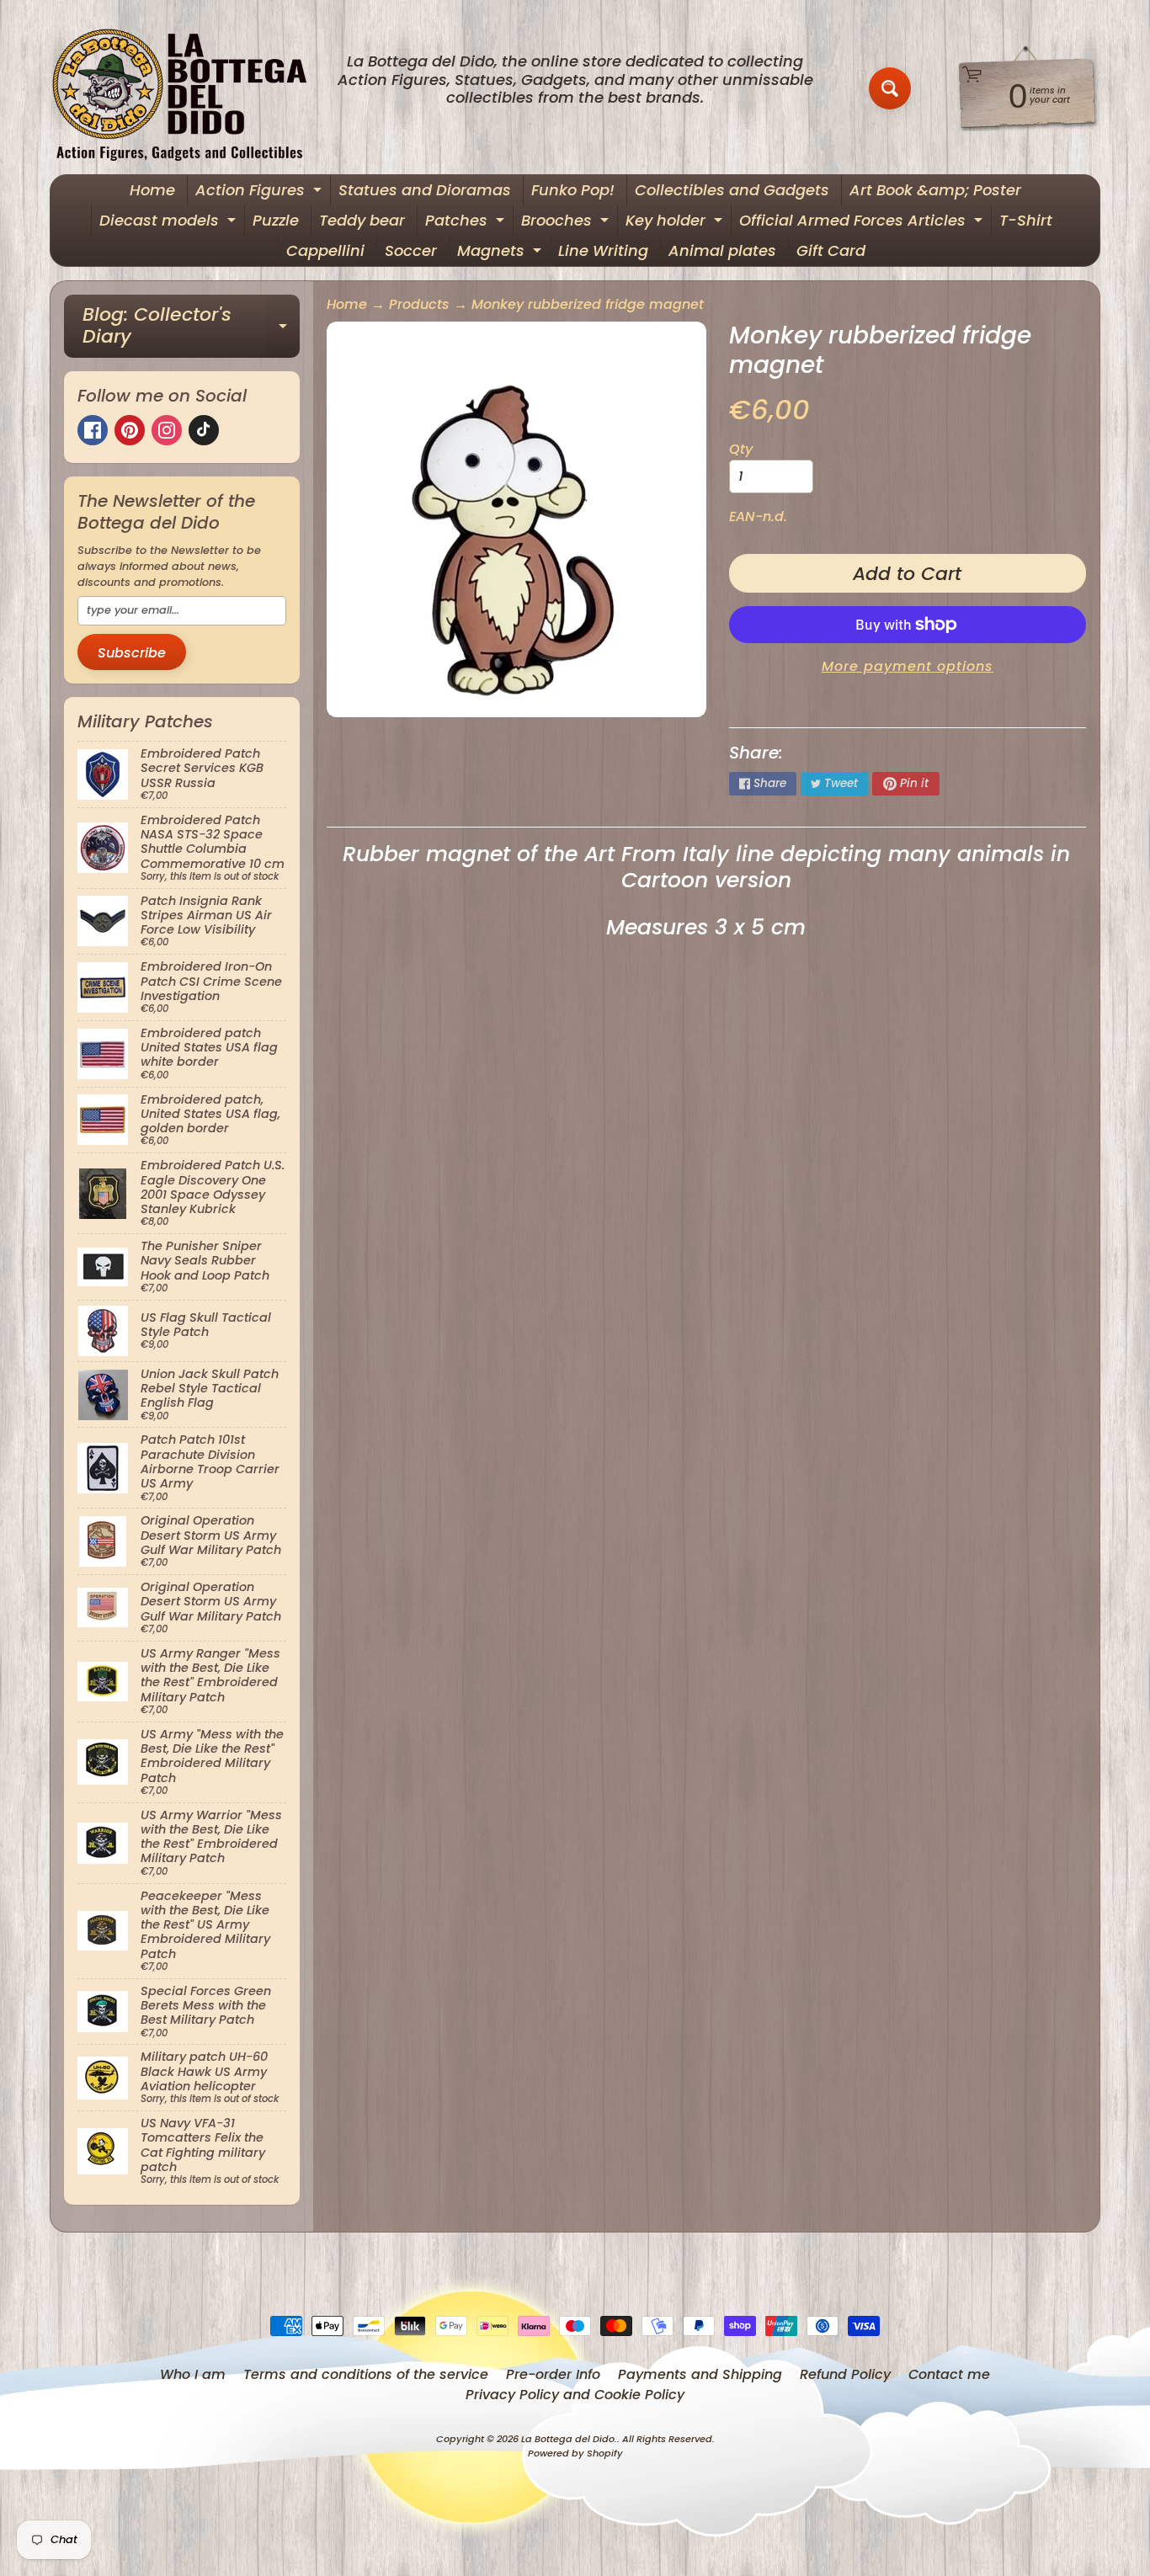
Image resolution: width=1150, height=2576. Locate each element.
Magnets (501, 253)
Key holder (676, 223)
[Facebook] (93, 430)
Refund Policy (845, 2374)
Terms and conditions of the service (366, 2374)
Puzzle (276, 220)
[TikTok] (204, 430)
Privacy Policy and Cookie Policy (575, 2395)
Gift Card (831, 250)
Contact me (949, 2374)
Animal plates (722, 250)
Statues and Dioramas (425, 190)
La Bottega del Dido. (569, 2439)
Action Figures (261, 192)
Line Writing (603, 250)
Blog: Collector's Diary (191, 327)
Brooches (567, 223)
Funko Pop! (573, 190)
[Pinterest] (130, 430)
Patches (467, 223)
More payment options (908, 666)
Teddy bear (362, 220)
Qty (741, 449)
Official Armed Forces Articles (863, 223)
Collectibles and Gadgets (732, 190)
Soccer (411, 250)
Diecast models (170, 223)
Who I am (193, 2374)
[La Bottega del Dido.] (189, 89)
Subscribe (132, 653)
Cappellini (325, 250)
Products (419, 304)
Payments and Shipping (700, 2374)
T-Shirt (1026, 220)
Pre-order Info (553, 2374)
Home (152, 190)
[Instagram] (167, 430)
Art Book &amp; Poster (935, 190)
